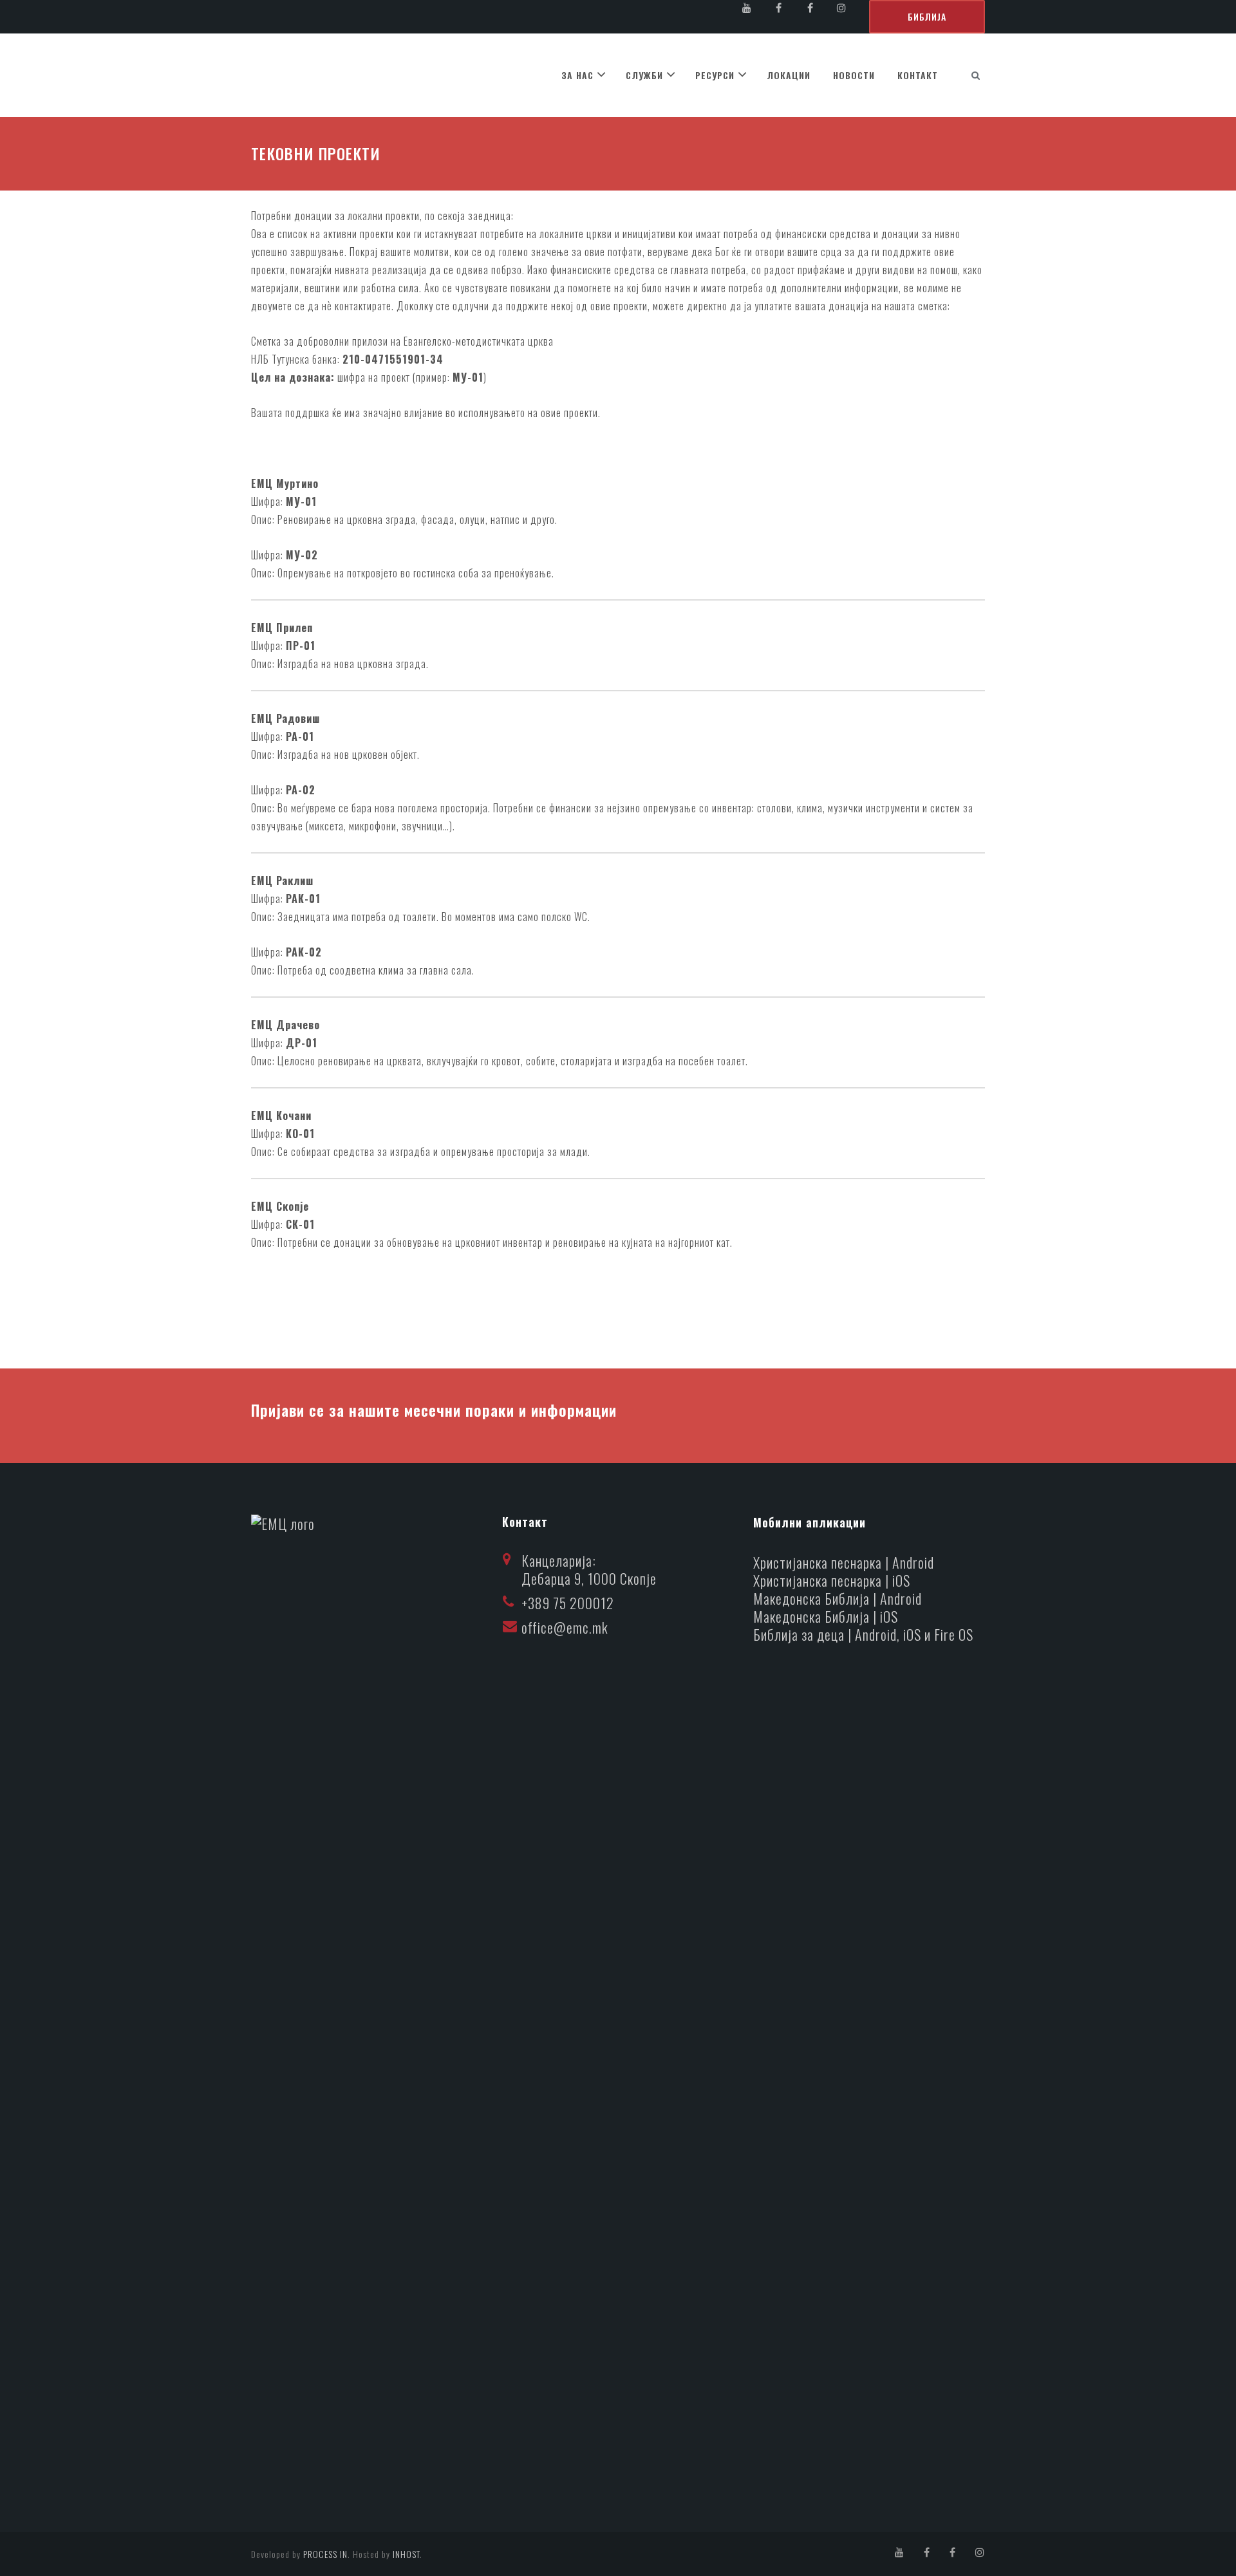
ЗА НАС (577, 75)
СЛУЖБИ (644, 75)
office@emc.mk (565, 1627)
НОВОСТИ (854, 75)
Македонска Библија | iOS (826, 1616)
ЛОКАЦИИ (789, 75)
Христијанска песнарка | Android (844, 1562)
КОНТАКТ (918, 75)
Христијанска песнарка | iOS (832, 1580)
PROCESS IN (325, 2554)
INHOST (406, 2554)
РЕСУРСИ (715, 75)
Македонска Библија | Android (838, 1598)
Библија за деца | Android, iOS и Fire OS (863, 1634)
